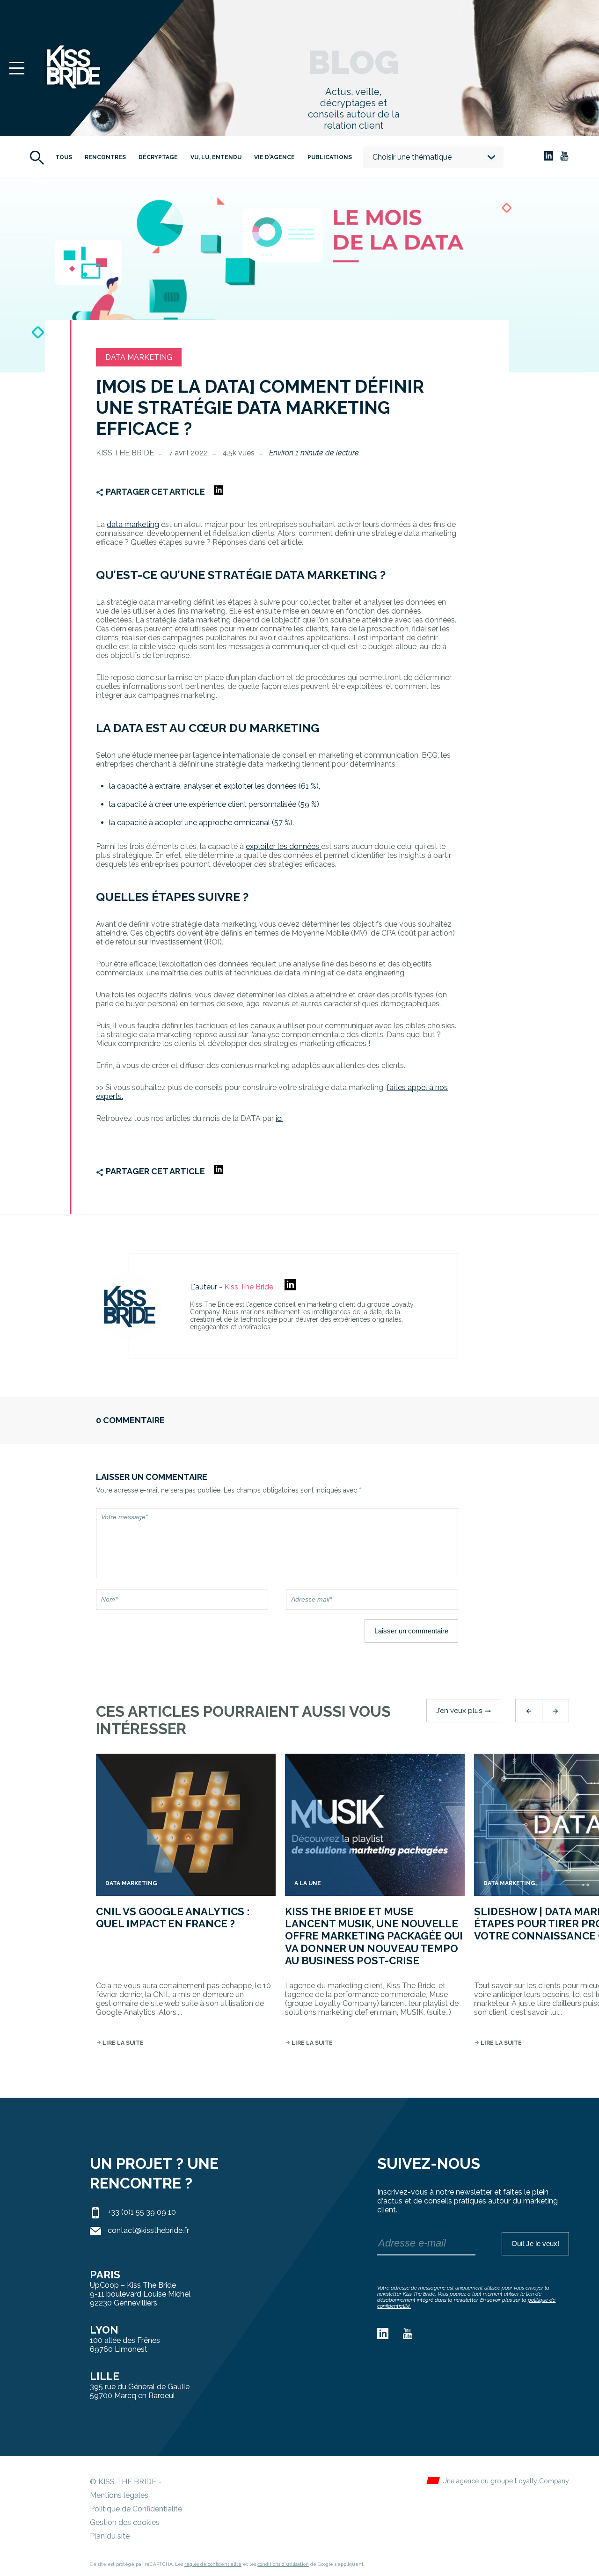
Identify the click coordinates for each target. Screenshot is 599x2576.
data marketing (133, 524)
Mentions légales (119, 2495)
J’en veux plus (464, 1711)
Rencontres (105, 157)
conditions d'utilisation (283, 2564)
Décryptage (158, 157)
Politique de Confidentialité (136, 2509)
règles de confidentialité (213, 2564)
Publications (330, 157)
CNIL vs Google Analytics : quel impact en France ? (173, 1917)
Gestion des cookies (125, 2522)
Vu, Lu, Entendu (216, 157)
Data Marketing (139, 357)
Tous (64, 157)
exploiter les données (283, 846)
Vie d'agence (274, 157)
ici (279, 1118)
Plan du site (110, 2536)
